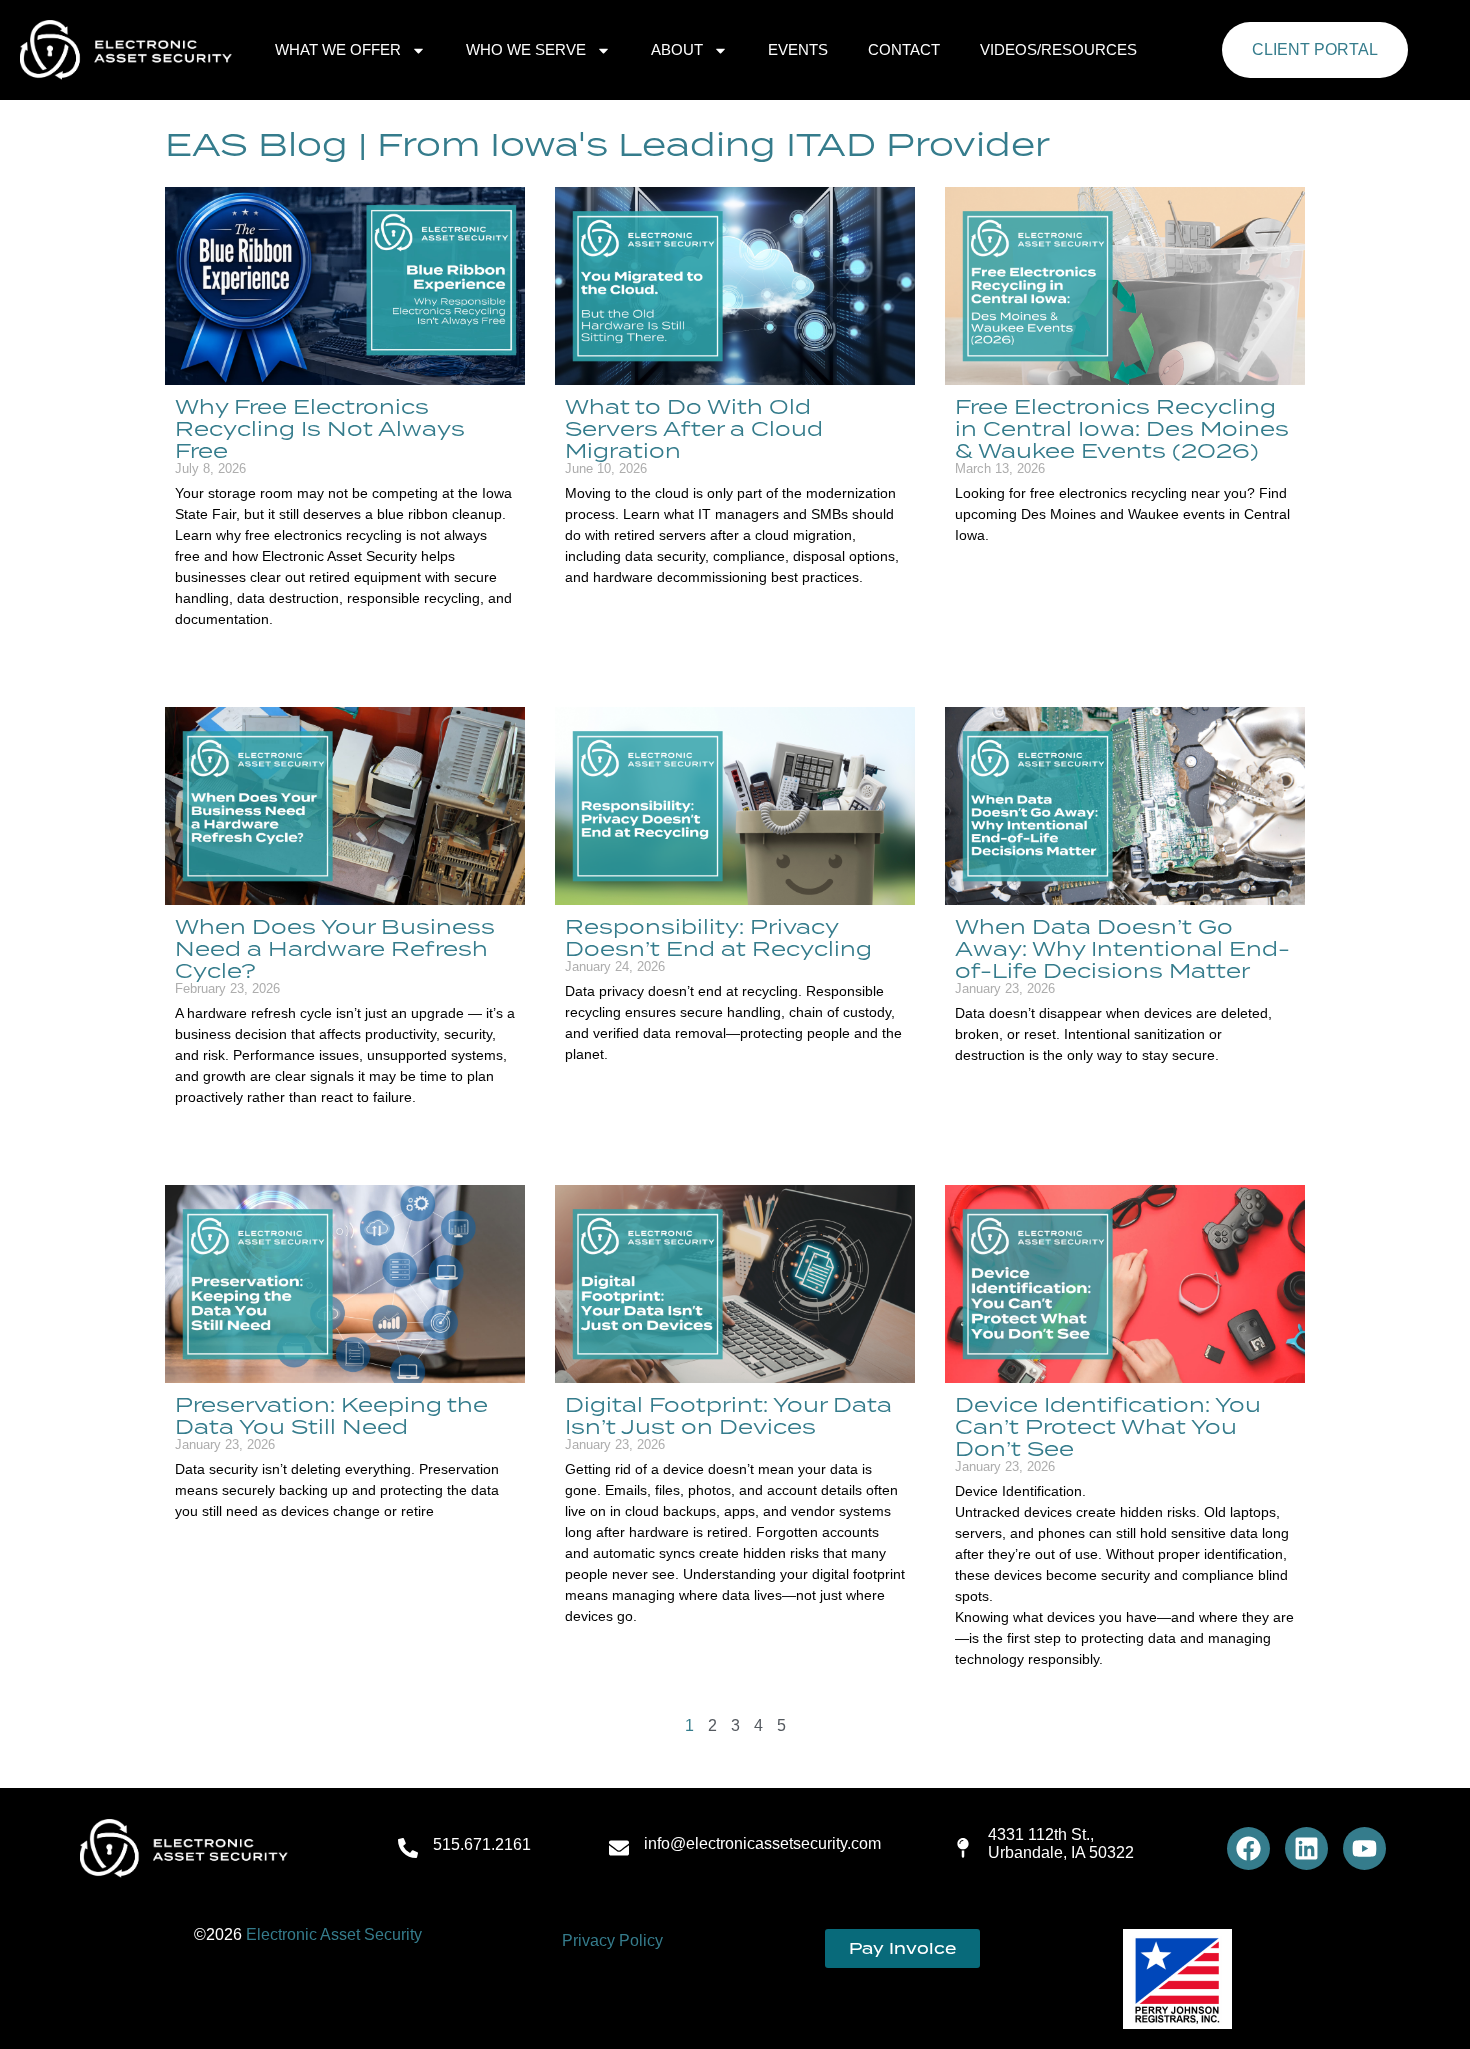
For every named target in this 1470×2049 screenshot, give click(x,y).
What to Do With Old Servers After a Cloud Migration (694, 428)
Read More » (210, 653)
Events (798, 49)
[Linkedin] (1306, 1848)
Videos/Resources (1058, 49)
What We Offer (338, 49)
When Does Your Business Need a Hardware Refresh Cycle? (335, 948)
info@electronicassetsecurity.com (762, 1843)
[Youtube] (1364, 1848)
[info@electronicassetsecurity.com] (619, 1848)
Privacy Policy (612, 1940)
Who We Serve (526, 49)
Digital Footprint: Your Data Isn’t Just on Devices (728, 1415)
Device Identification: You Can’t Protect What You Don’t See (1108, 1426)
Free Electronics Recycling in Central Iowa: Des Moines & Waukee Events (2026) (1122, 428)
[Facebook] (1248, 1848)
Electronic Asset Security (334, 1934)
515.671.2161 (482, 1844)
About (677, 49)
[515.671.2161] (408, 1848)
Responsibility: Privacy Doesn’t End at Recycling (718, 937)
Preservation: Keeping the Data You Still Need (331, 1415)
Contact (904, 49)
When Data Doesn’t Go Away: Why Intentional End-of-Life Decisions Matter (1122, 948)
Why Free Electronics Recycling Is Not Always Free (320, 428)
